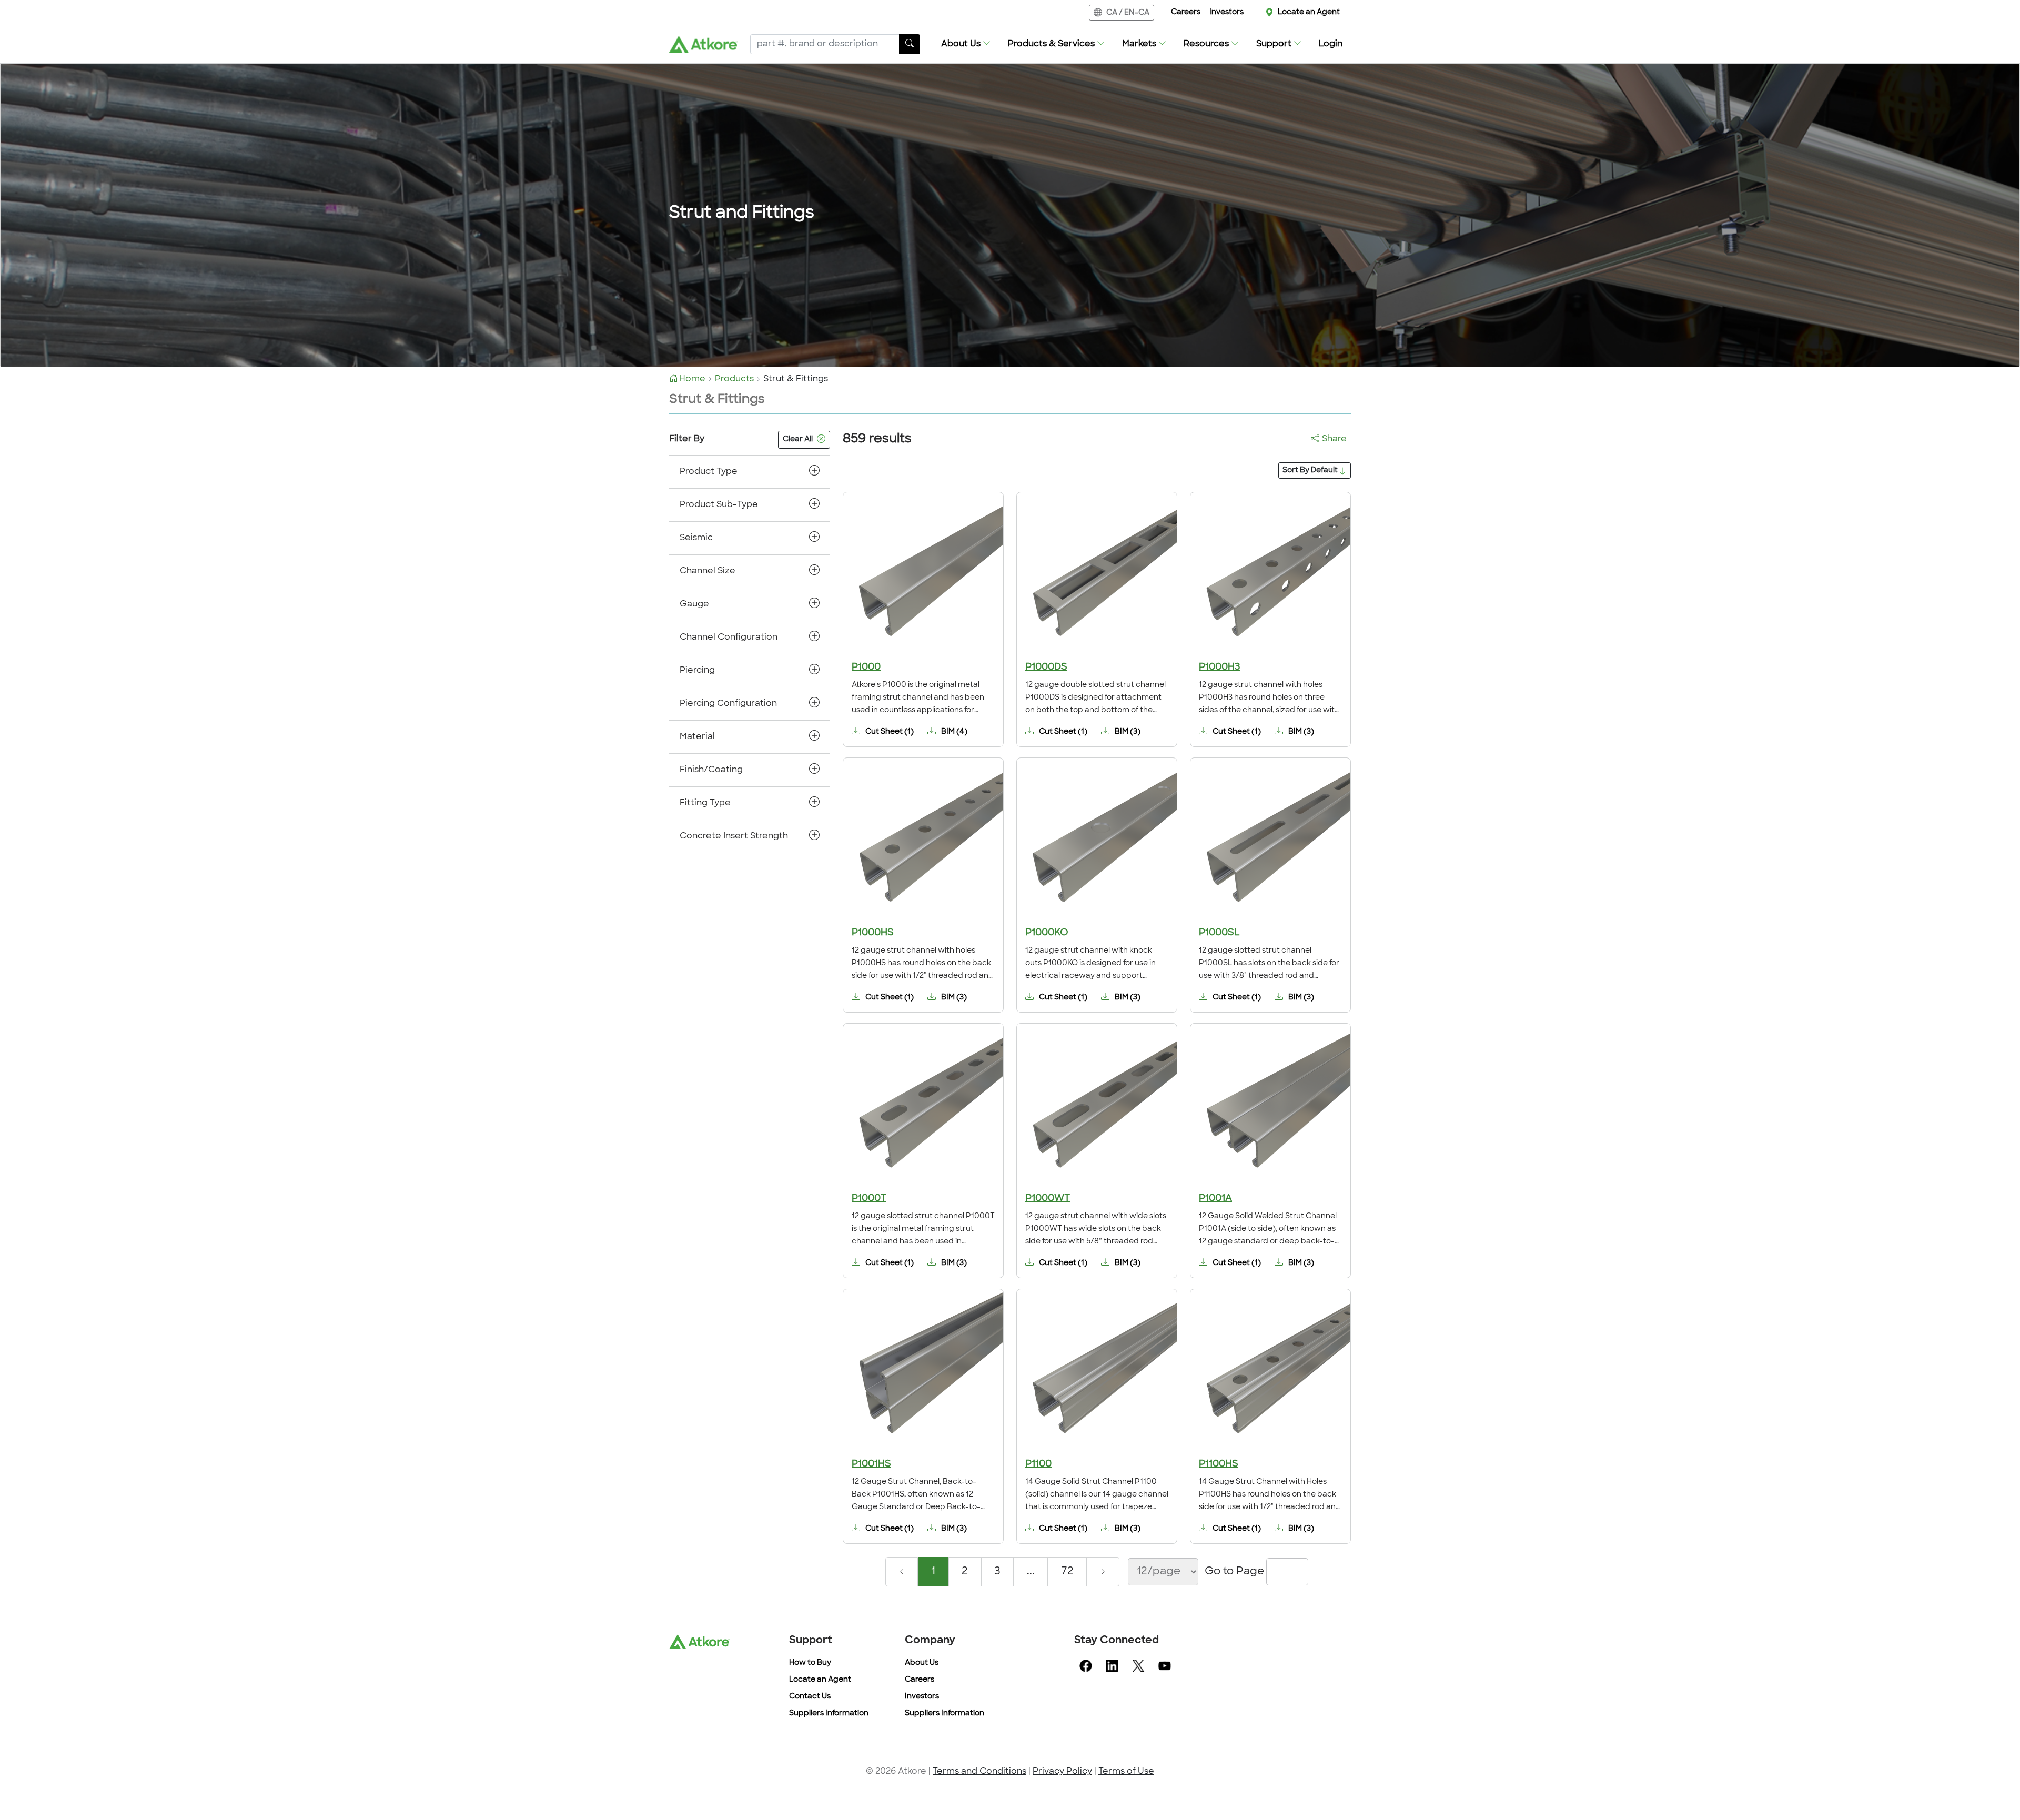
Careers (1186, 12)
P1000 (866, 668)
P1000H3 (1220, 668)
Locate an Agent (1309, 12)
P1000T (869, 1199)
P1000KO (1047, 933)
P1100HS (1219, 1464)
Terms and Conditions (979, 1772)
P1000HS (873, 933)
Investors (1226, 12)
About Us (922, 1663)
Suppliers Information (829, 1713)
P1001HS (871, 1464)
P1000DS (1046, 668)
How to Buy (810, 1663)
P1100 (1038, 1464)
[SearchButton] (910, 44)
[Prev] (902, 1572)
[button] (966, 44)
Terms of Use (1126, 1772)
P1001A (1215, 1199)
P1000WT (1048, 1199)
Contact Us (810, 1697)
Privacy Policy (1062, 1772)
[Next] (1103, 1572)
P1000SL (1219, 933)
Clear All (798, 439)
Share (1334, 439)
